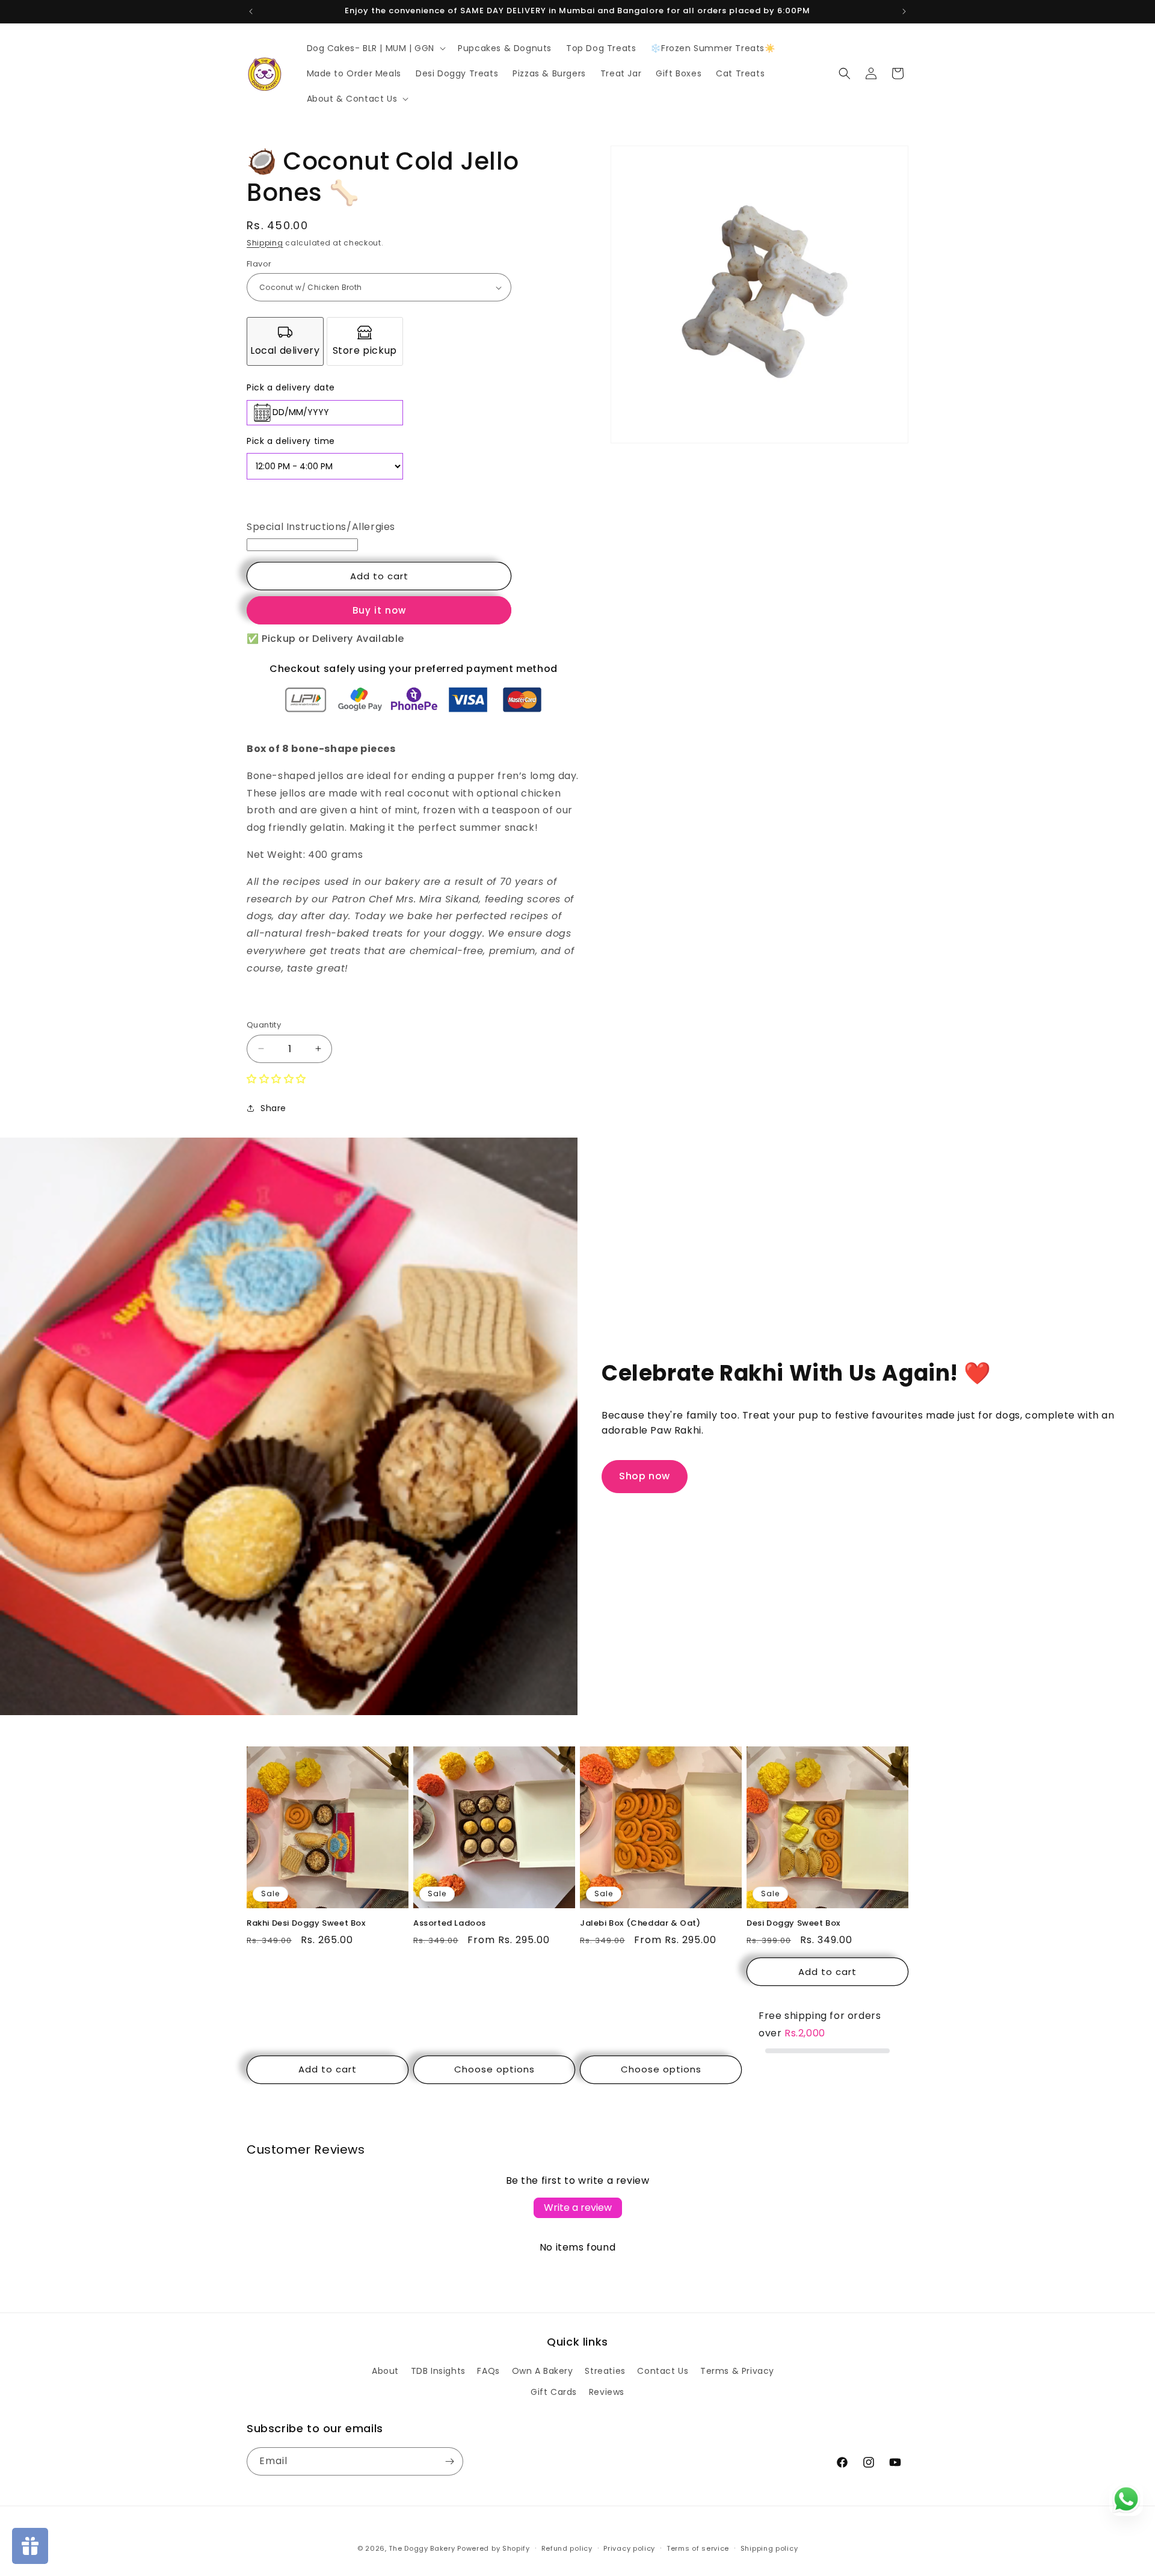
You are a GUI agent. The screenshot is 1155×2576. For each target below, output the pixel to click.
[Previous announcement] (251, 11)
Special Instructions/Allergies (321, 527)
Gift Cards (554, 2392)
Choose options (494, 2069)
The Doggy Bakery (422, 2548)
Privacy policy (629, 2548)
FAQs (488, 2371)
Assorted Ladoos (450, 1924)
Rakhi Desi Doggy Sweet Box (306, 1924)
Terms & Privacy (737, 2371)
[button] (375, 48)
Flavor (259, 264)
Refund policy (567, 2548)
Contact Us (663, 2371)
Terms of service (698, 2548)
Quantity (264, 1025)
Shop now (645, 1476)
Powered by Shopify (494, 2548)
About (385, 2371)
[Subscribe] (449, 2461)
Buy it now (379, 610)
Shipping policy (769, 2548)
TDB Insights (438, 2371)
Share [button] (273, 1108)
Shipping (265, 243)
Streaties (605, 2371)
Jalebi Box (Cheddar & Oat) (640, 1924)
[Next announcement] (904, 11)
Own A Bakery (543, 2371)
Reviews (607, 2392)
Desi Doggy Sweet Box (793, 1924)
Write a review (578, 2208)
